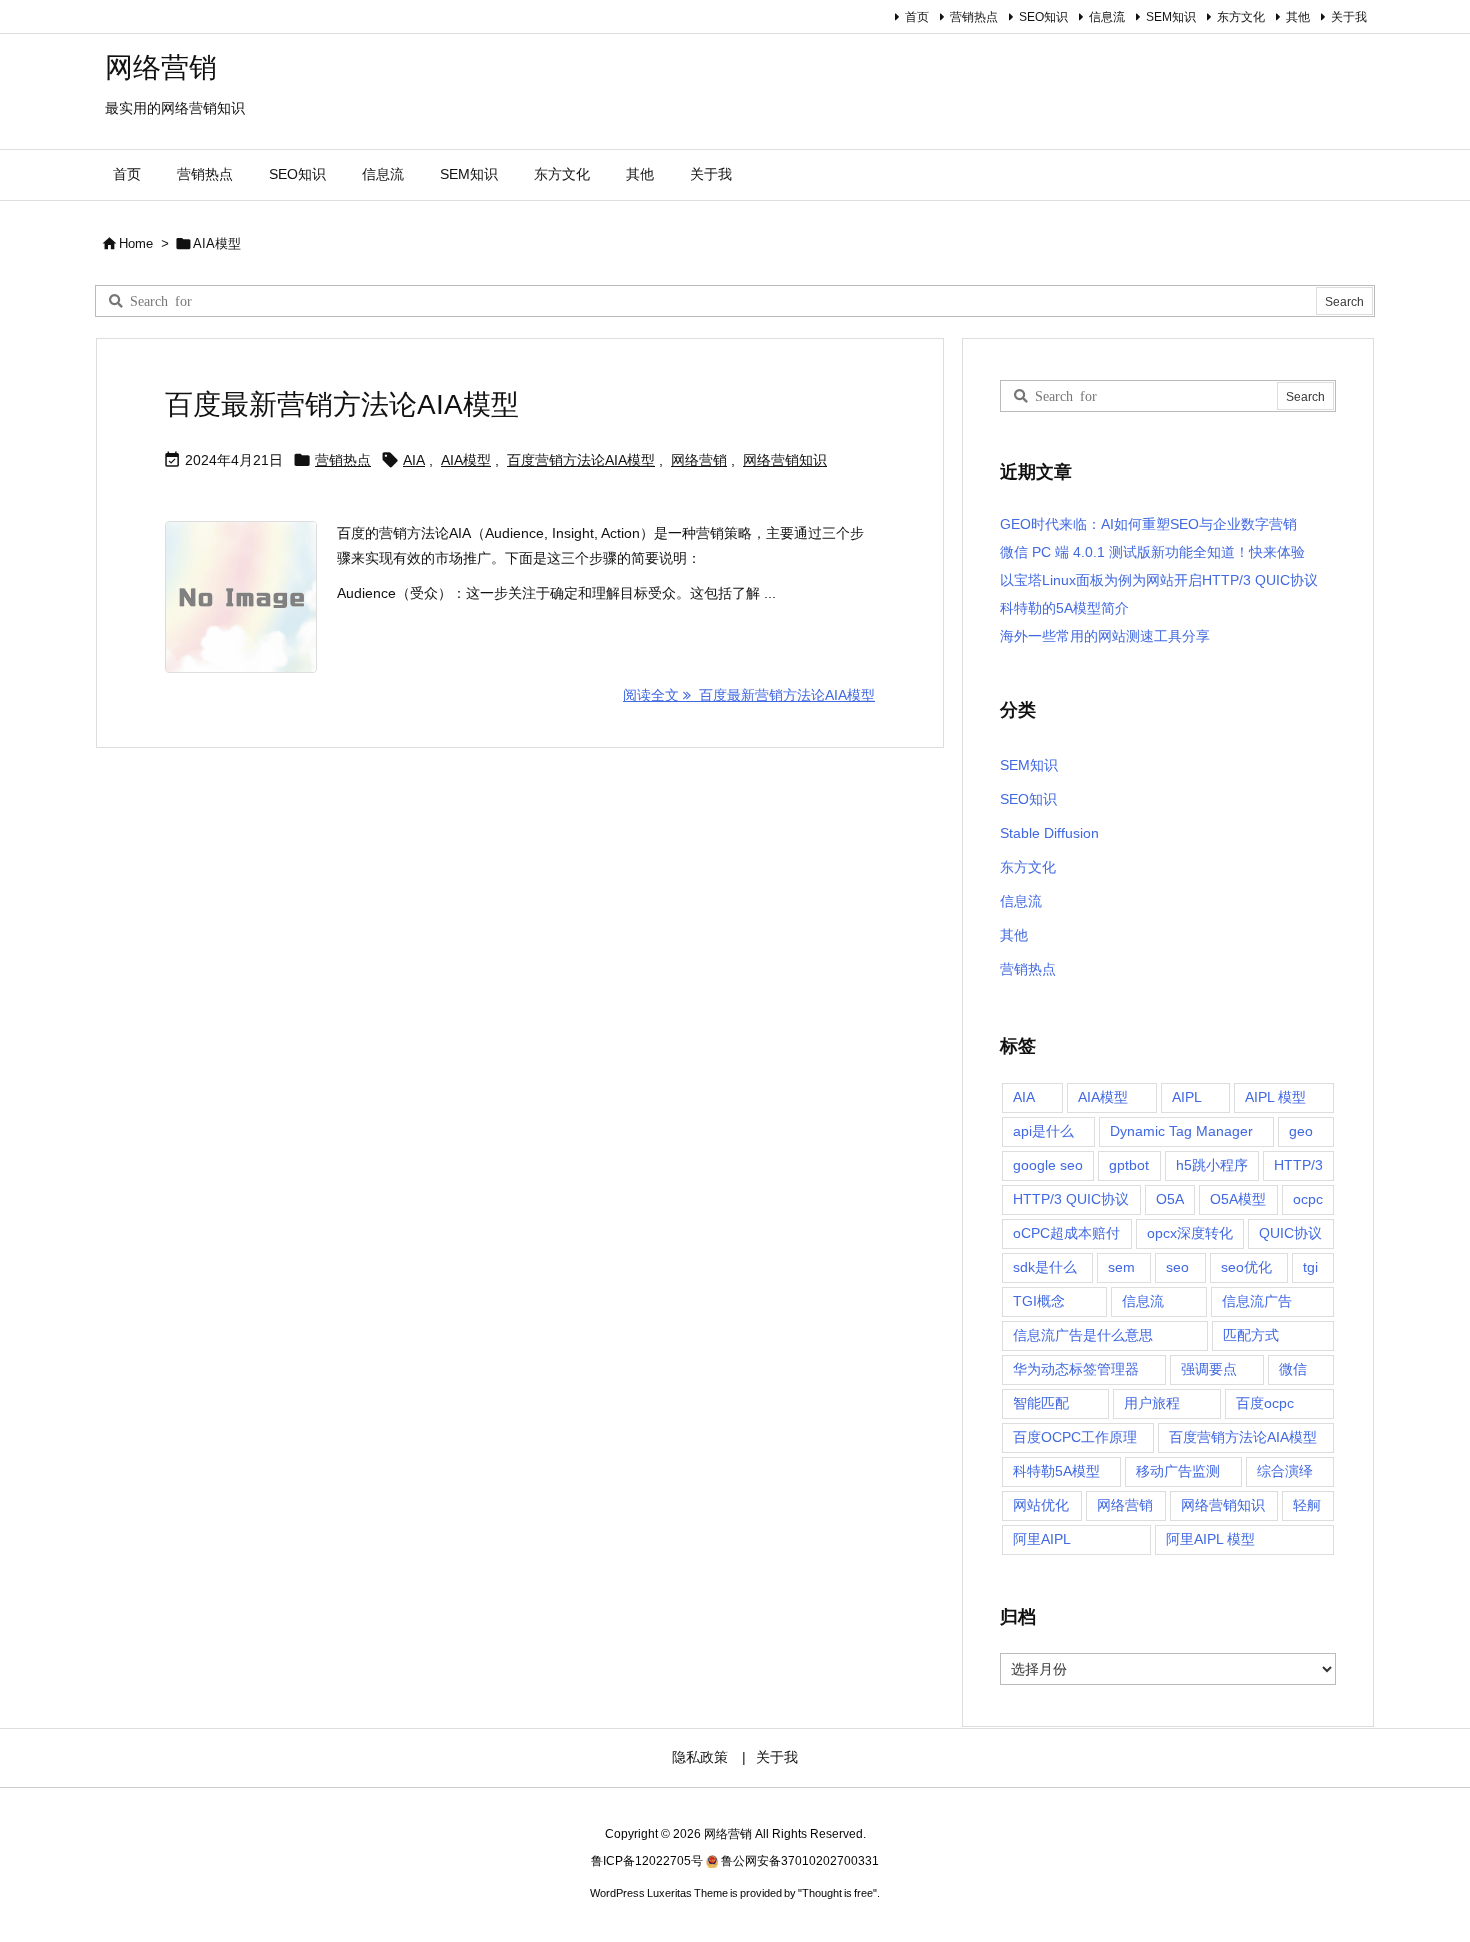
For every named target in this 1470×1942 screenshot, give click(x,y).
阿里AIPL (1042, 1539)
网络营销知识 (785, 460)
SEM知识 (1171, 17)
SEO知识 (1043, 17)
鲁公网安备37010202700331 (800, 1861)
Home (136, 243)
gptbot (1129, 1165)
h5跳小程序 (1212, 1165)
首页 (917, 17)
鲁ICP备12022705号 (647, 1861)
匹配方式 (1251, 1335)
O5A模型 (1238, 1199)
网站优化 (1041, 1505)
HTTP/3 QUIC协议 (1071, 1199)
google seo (1048, 1165)
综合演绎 (1285, 1471)
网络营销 (699, 460)
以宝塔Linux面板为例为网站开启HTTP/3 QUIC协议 (1159, 580)
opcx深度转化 (1190, 1233)
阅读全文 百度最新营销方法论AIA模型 (749, 695)
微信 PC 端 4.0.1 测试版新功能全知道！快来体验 (1152, 552)
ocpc (1308, 1199)
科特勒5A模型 (1056, 1471)
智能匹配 (1041, 1403)
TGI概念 (1039, 1301)
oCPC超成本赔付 (1066, 1233)
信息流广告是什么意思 (1083, 1335)
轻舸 (1307, 1505)
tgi (1310, 1267)
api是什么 (1043, 1131)
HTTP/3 (1298, 1165)
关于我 (1349, 17)
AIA (414, 460)
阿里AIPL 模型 (1210, 1539)
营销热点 (974, 17)
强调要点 (1209, 1369)
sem (1121, 1267)
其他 (1298, 17)
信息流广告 (1257, 1301)
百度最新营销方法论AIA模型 (342, 404)
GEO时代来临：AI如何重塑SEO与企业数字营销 (1148, 524)
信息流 (1107, 17)
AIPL (1187, 1097)
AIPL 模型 (1275, 1097)
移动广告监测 (1178, 1471)
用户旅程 (1152, 1403)
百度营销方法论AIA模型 (581, 460)
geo (1301, 1131)
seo (1177, 1267)
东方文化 (1241, 17)
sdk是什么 (1045, 1267)
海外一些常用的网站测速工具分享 (1105, 636)
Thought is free (837, 1893)
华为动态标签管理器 (1076, 1369)
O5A (1170, 1199)
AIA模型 (466, 460)
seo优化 (1246, 1267)
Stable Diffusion (1049, 833)
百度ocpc (1265, 1403)
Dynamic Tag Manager (1181, 1131)
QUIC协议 (1290, 1233)
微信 (1293, 1369)
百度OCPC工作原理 (1075, 1437)
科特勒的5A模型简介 (1064, 608)
